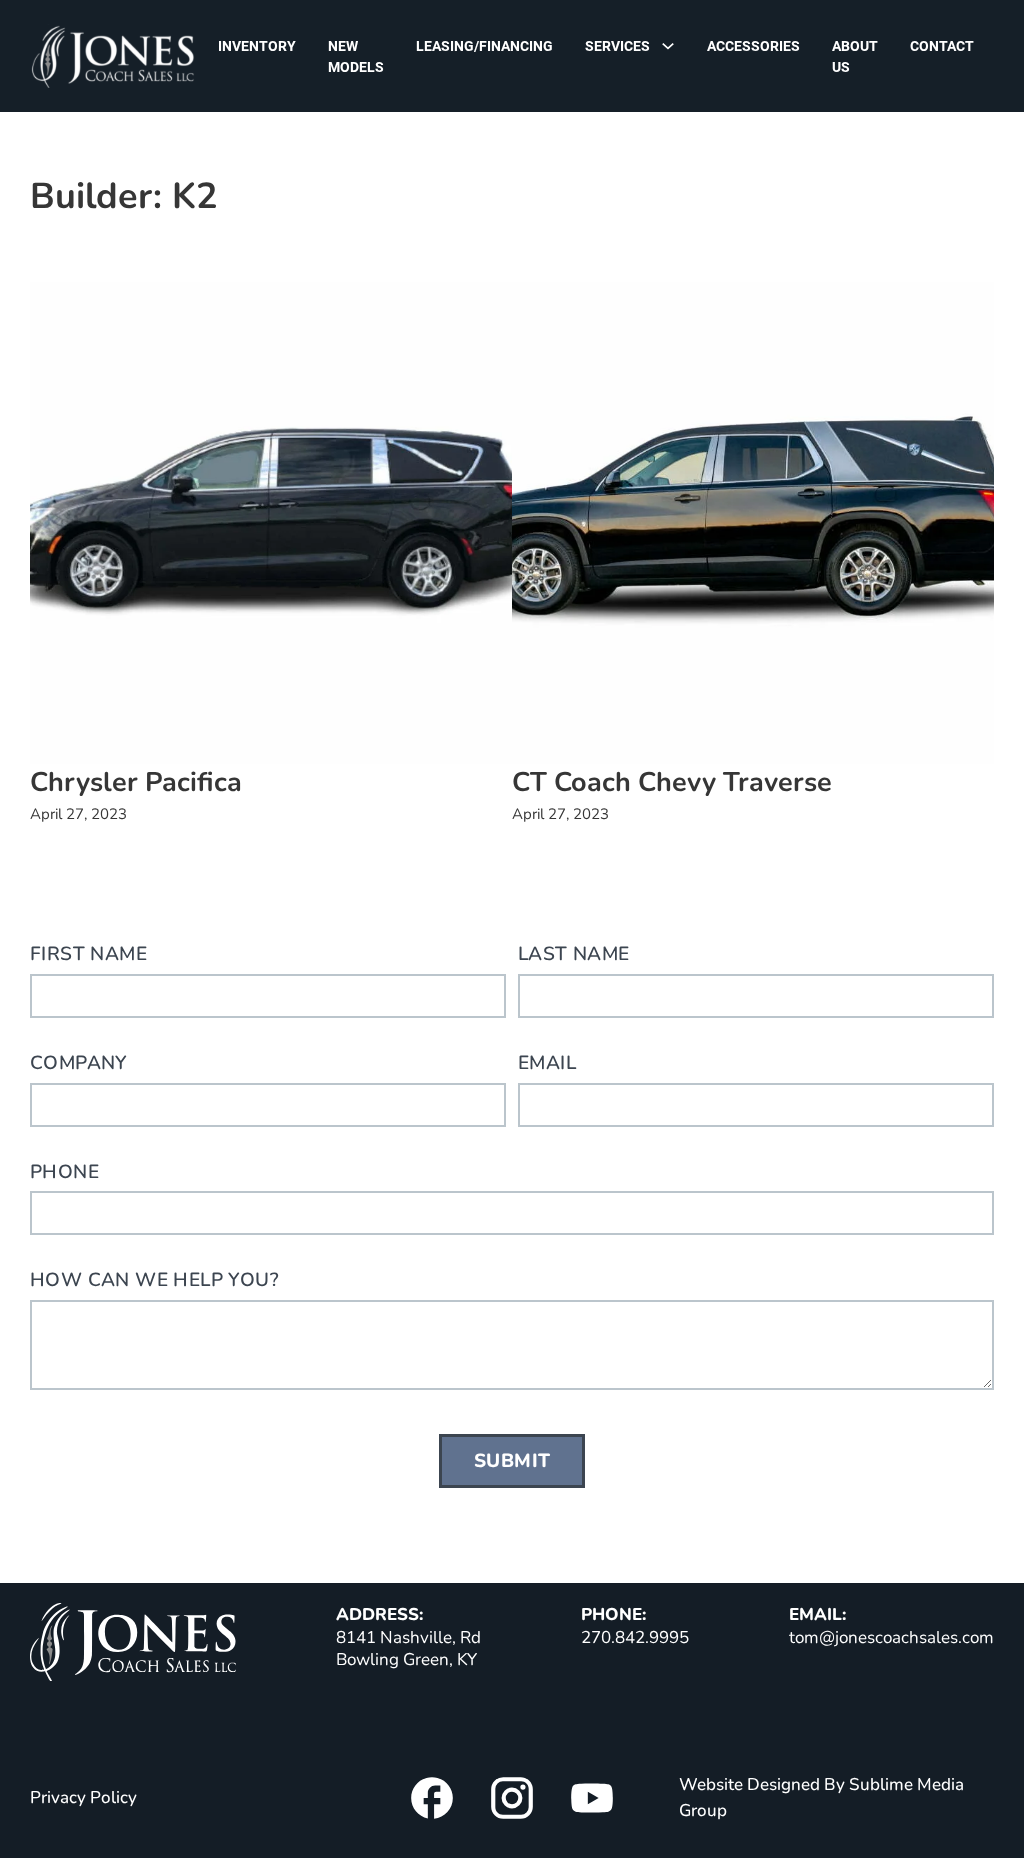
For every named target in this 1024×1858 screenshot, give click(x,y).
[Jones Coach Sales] (133, 1645)
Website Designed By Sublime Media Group (821, 1797)
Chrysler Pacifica (136, 782)
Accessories (753, 46)
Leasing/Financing (484, 46)
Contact (942, 46)
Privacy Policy (83, 1797)
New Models (356, 56)
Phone (64, 1172)
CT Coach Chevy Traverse (672, 782)
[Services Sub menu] (673, 45)
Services (617, 46)
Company (79, 1063)
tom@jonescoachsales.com (891, 1637)
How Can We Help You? (154, 1280)
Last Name (574, 954)
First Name (88, 954)
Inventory (257, 46)
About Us (855, 56)
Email (547, 1063)
